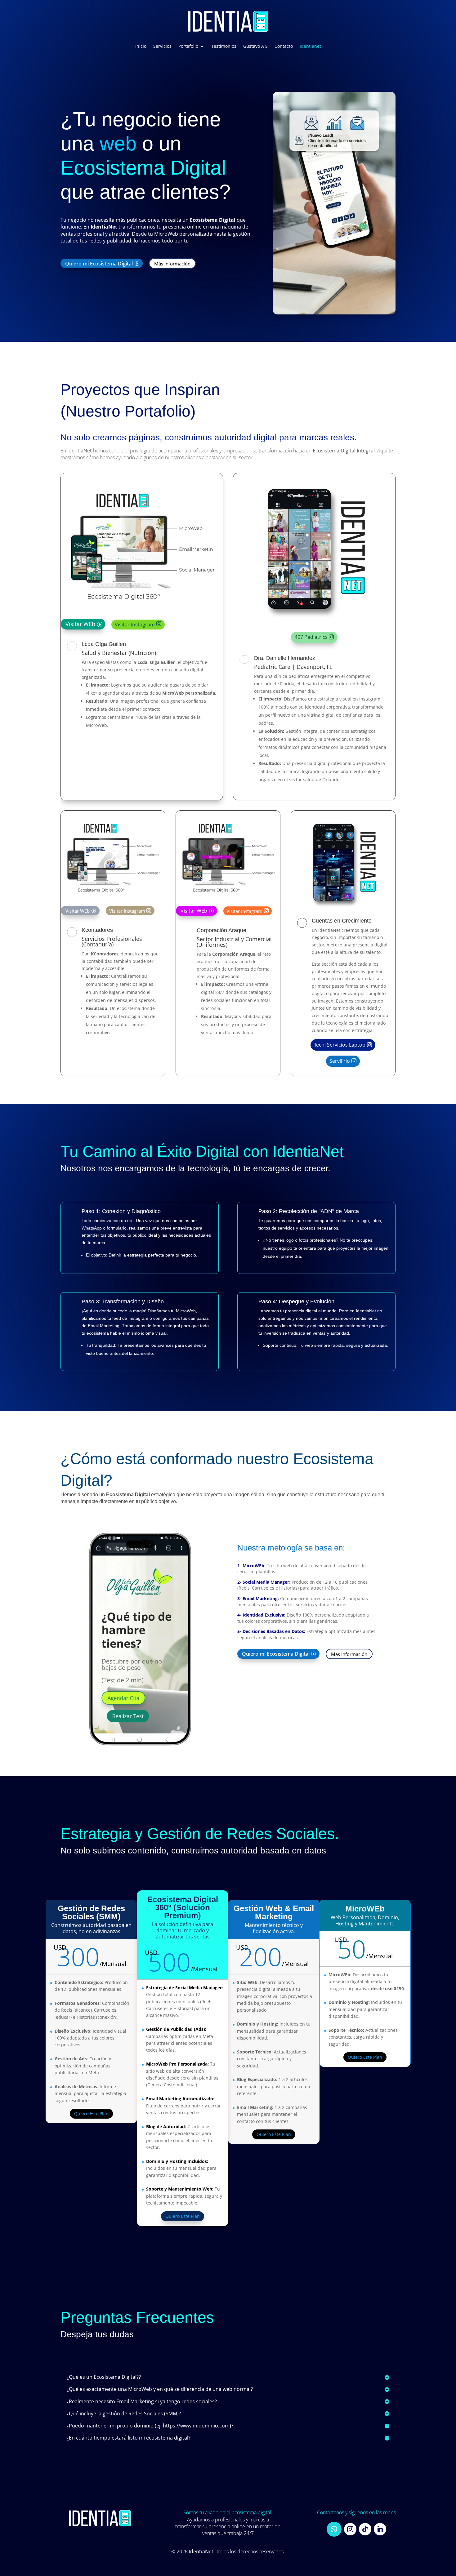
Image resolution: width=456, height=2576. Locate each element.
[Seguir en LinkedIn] (380, 2529)
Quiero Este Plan (91, 2113)
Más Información (172, 263)
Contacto (284, 46)
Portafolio (188, 46)
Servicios (162, 46)
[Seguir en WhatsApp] (334, 2529)
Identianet (310, 46)
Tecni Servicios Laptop (340, 1045)
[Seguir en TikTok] (365, 2529)
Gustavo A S (255, 46)
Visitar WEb (80, 624)
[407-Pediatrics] (314, 625)
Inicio (141, 46)
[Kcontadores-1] (113, 900)
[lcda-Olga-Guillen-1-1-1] (142, 613)
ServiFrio (340, 1061)
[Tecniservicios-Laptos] (343, 911)
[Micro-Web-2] (140, 1744)
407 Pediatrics (311, 637)
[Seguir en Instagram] (350, 2529)
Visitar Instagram (135, 625)
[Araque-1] (228, 900)
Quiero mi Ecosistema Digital (99, 263)
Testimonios (224, 46)
